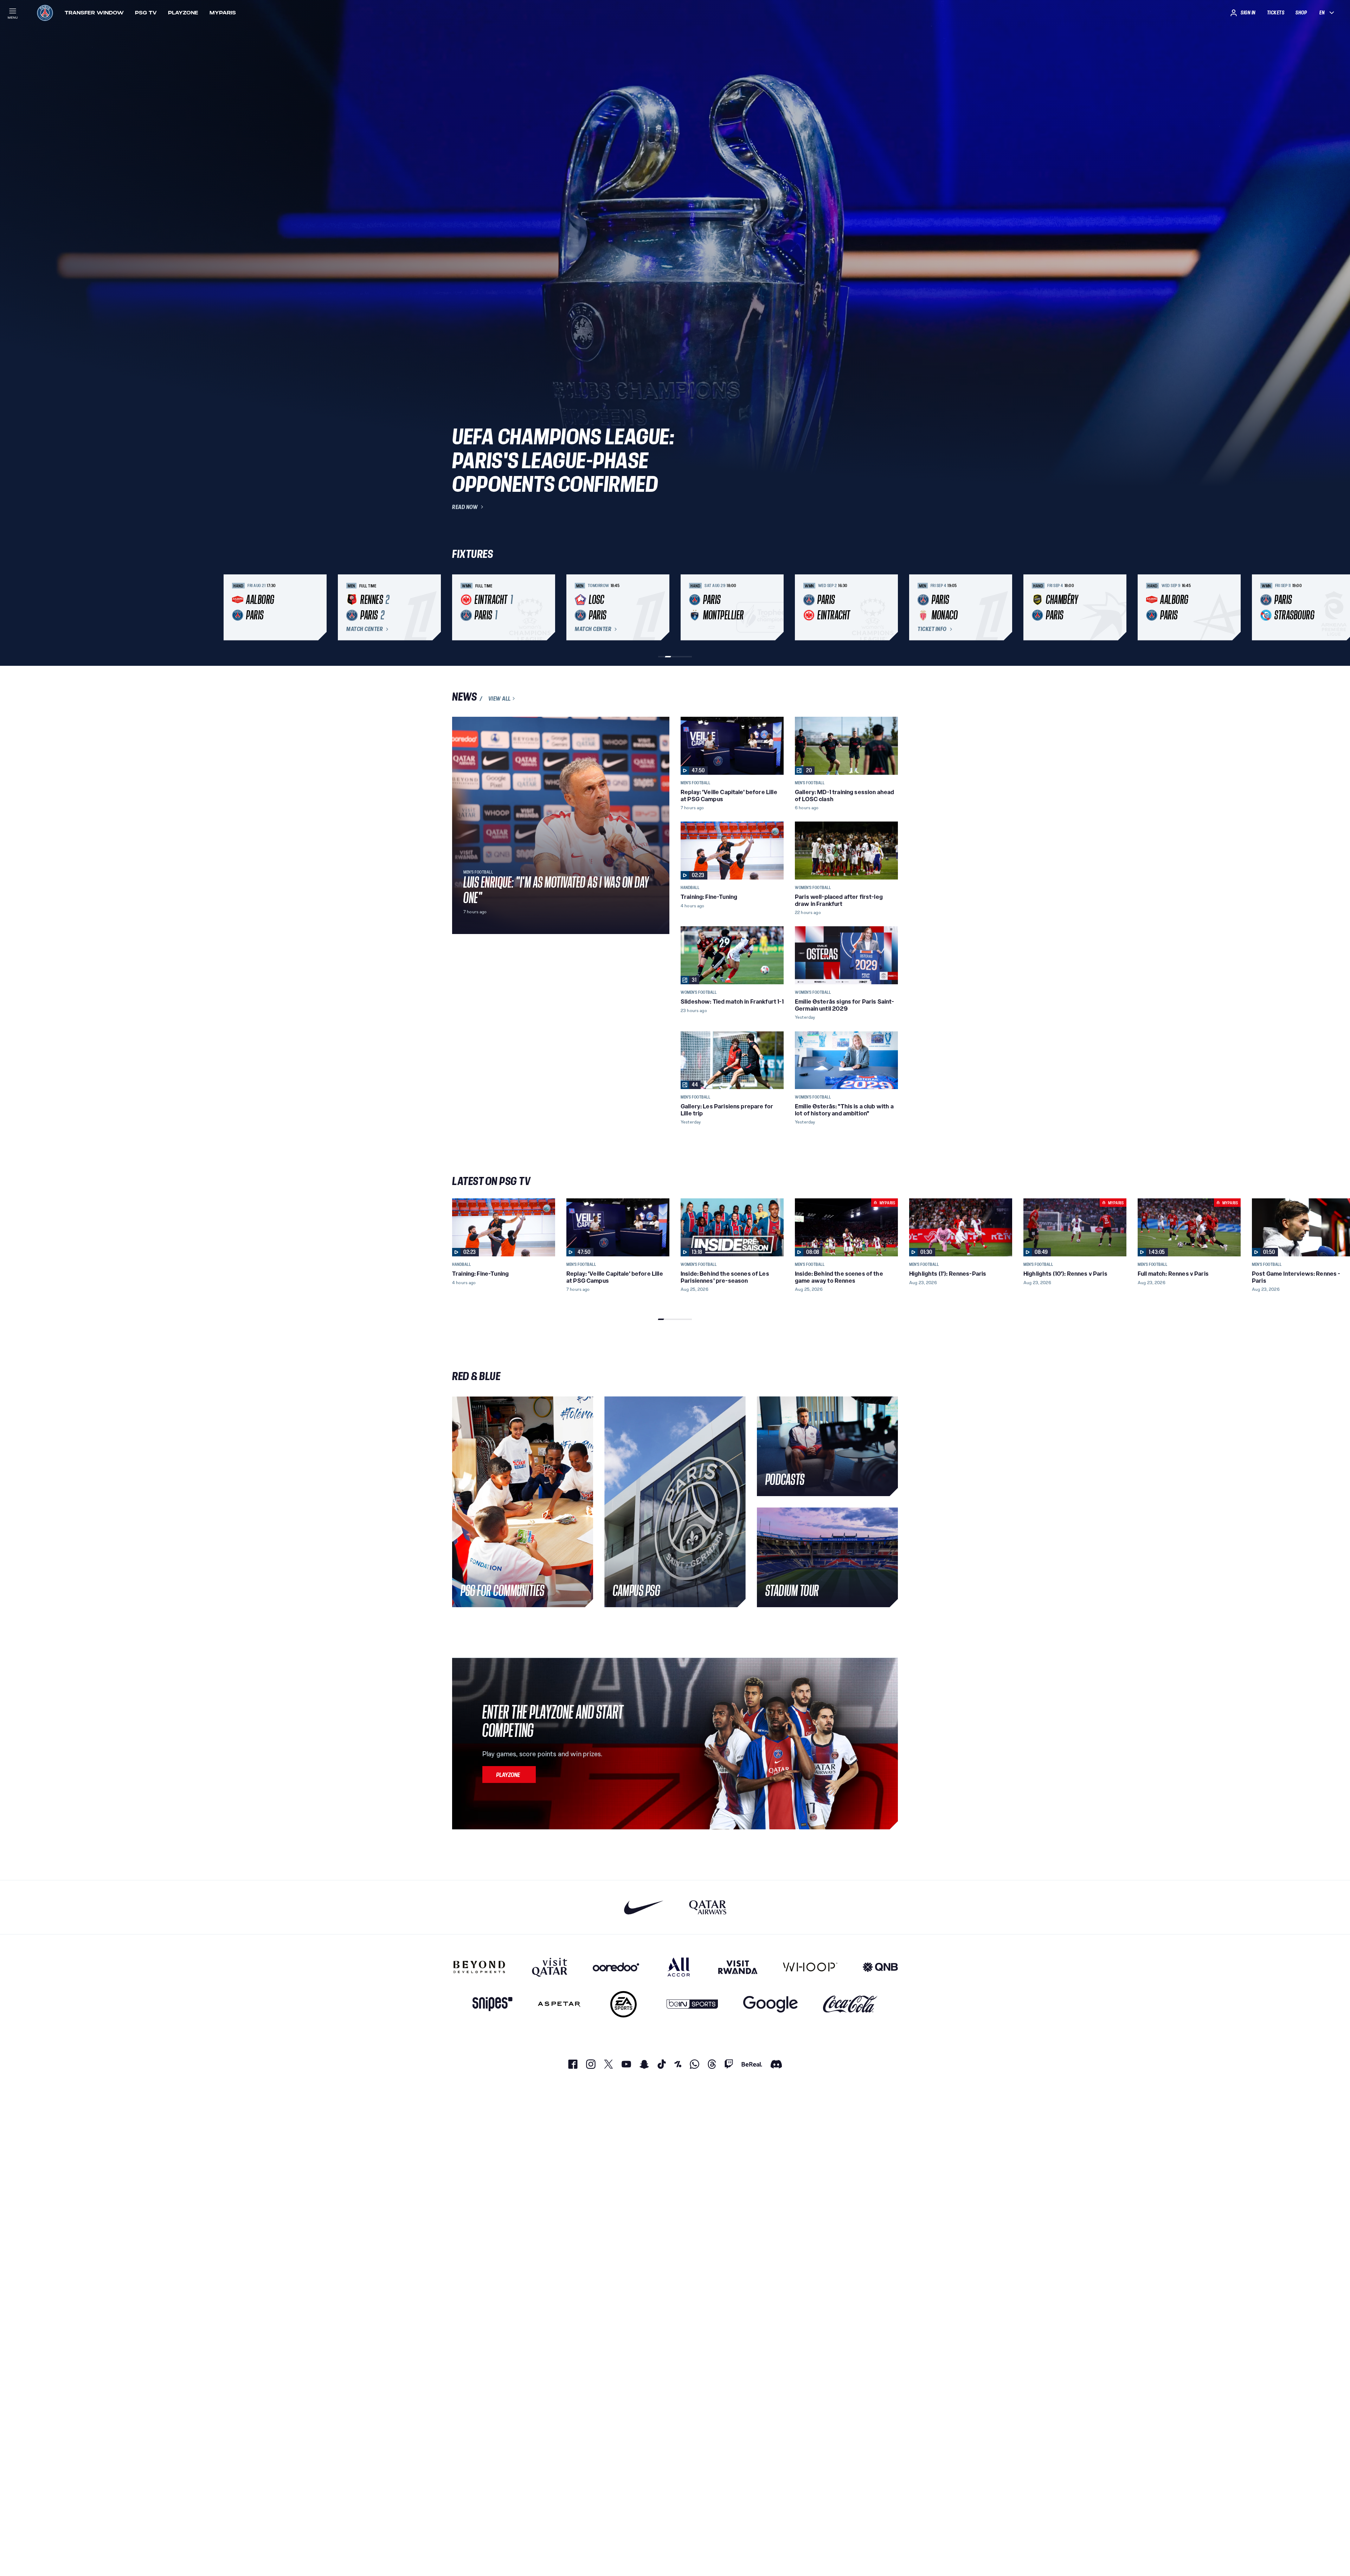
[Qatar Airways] (708, 1907)
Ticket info (932, 629)
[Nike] (644, 1907)
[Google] (770, 2004)
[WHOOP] (810, 1967)
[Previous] (461, 607)
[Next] (889, 607)
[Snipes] (493, 2004)
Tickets (1276, 13)
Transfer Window (94, 13)
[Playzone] (509, 1775)
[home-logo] (45, 13)
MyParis (223, 13)
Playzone (183, 13)
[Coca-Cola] (850, 2004)
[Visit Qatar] (550, 1967)
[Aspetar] (559, 2004)
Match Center (365, 629)
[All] (679, 1967)
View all (500, 698)
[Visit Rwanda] (738, 1967)
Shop (1301, 13)
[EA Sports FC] (623, 2004)
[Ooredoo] (616, 1967)
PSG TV (146, 13)
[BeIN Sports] (692, 2004)
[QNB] (880, 1967)
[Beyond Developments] (479, 1967)
